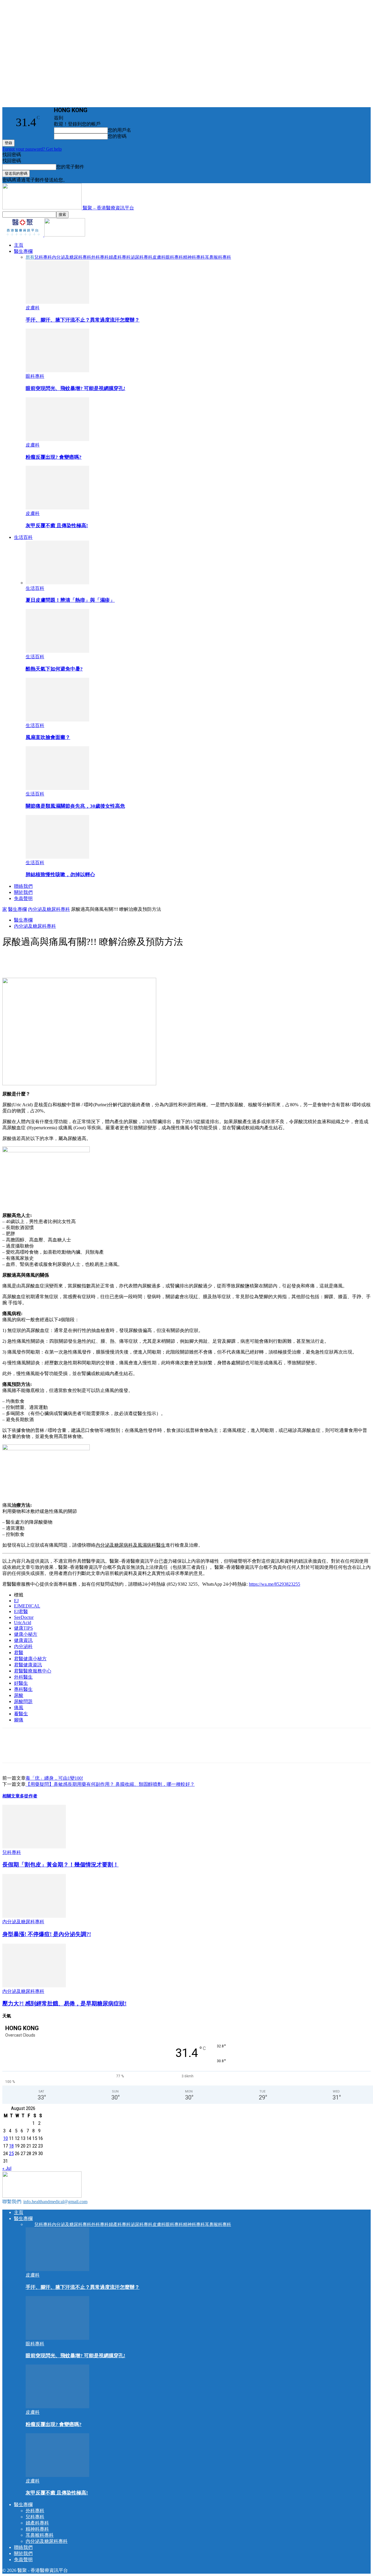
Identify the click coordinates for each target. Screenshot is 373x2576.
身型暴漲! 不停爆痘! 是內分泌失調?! (47, 1934)
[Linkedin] (75, 961)
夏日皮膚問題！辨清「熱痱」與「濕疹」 (70, 600)
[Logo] (23, 235)
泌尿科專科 (141, 257)
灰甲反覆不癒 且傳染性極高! (57, 526)
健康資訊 (23, 1640)
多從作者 (29, 1796)
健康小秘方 (26, 1634)
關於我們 (23, 892)
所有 (30, 257)
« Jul (7, 2168)
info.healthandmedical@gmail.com (55, 2202)
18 (11, 2146)
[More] (138, 961)
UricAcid (23, 1623)
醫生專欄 (23, 251)
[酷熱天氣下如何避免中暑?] (57, 651)
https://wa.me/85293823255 (275, 1584)
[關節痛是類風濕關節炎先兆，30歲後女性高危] (57, 788)
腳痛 (19, 1720)
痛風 (19, 1708)
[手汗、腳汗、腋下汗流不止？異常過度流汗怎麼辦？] (57, 302)
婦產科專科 (120, 257)
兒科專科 (43, 257)
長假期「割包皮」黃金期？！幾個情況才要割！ (60, 1865)
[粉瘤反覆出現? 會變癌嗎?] (57, 439)
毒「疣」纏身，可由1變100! (54, 1778)
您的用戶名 (119, 130)
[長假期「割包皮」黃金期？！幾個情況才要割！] (34, 1847)
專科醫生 (23, 1689)
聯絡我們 (23, 886)
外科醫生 (23, 1677)
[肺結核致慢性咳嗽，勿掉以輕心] (57, 857)
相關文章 (11, 1796)
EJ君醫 (21, 1611)
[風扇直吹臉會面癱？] (57, 720)
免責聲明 (23, 898)
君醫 (19, 1653)
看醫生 (21, 1714)
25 (11, 2153)
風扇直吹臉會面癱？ (48, 737)
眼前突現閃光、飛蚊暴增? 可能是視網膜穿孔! (75, 388)
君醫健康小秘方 (30, 1659)
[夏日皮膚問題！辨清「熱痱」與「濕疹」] (57, 583)
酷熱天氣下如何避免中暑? (54, 669)
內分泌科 (23, 1646)
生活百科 (23, 537)
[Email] (96, 961)
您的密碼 (117, 136)
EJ (16, 1601)
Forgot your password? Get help (32, 149)
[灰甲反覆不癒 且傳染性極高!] (57, 508)
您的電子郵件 (70, 167)
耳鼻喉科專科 (218, 257)
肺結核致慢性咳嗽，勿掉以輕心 (60, 875)
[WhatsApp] (12, 961)
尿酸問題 (23, 1701)
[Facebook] (33, 961)
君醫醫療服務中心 (33, 1671)
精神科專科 (194, 257)
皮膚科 (159, 257)
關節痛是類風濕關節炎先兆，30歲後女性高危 (75, 806)
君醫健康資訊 (28, 1665)
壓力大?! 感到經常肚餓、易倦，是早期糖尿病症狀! (64, 2004)
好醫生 (21, 1683)
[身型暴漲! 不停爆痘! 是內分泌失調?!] (34, 1916)
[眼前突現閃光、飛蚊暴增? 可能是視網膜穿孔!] (57, 371)
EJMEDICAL (27, 1606)
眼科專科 (174, 257)
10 (6, 2138)
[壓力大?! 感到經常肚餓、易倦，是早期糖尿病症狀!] (34, 1986)
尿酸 (19, 1695)
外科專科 (100, 257)
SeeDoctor (24, 1617)
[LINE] (54, 961)
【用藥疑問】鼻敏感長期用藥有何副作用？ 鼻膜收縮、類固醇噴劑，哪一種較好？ (110, 1784)
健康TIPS (23, 1628)
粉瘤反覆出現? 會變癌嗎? (54, 457)
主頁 (19, 245)
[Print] (117, 961)
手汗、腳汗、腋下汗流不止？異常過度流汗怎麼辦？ (83, 320)
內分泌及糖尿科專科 (72, 257)
